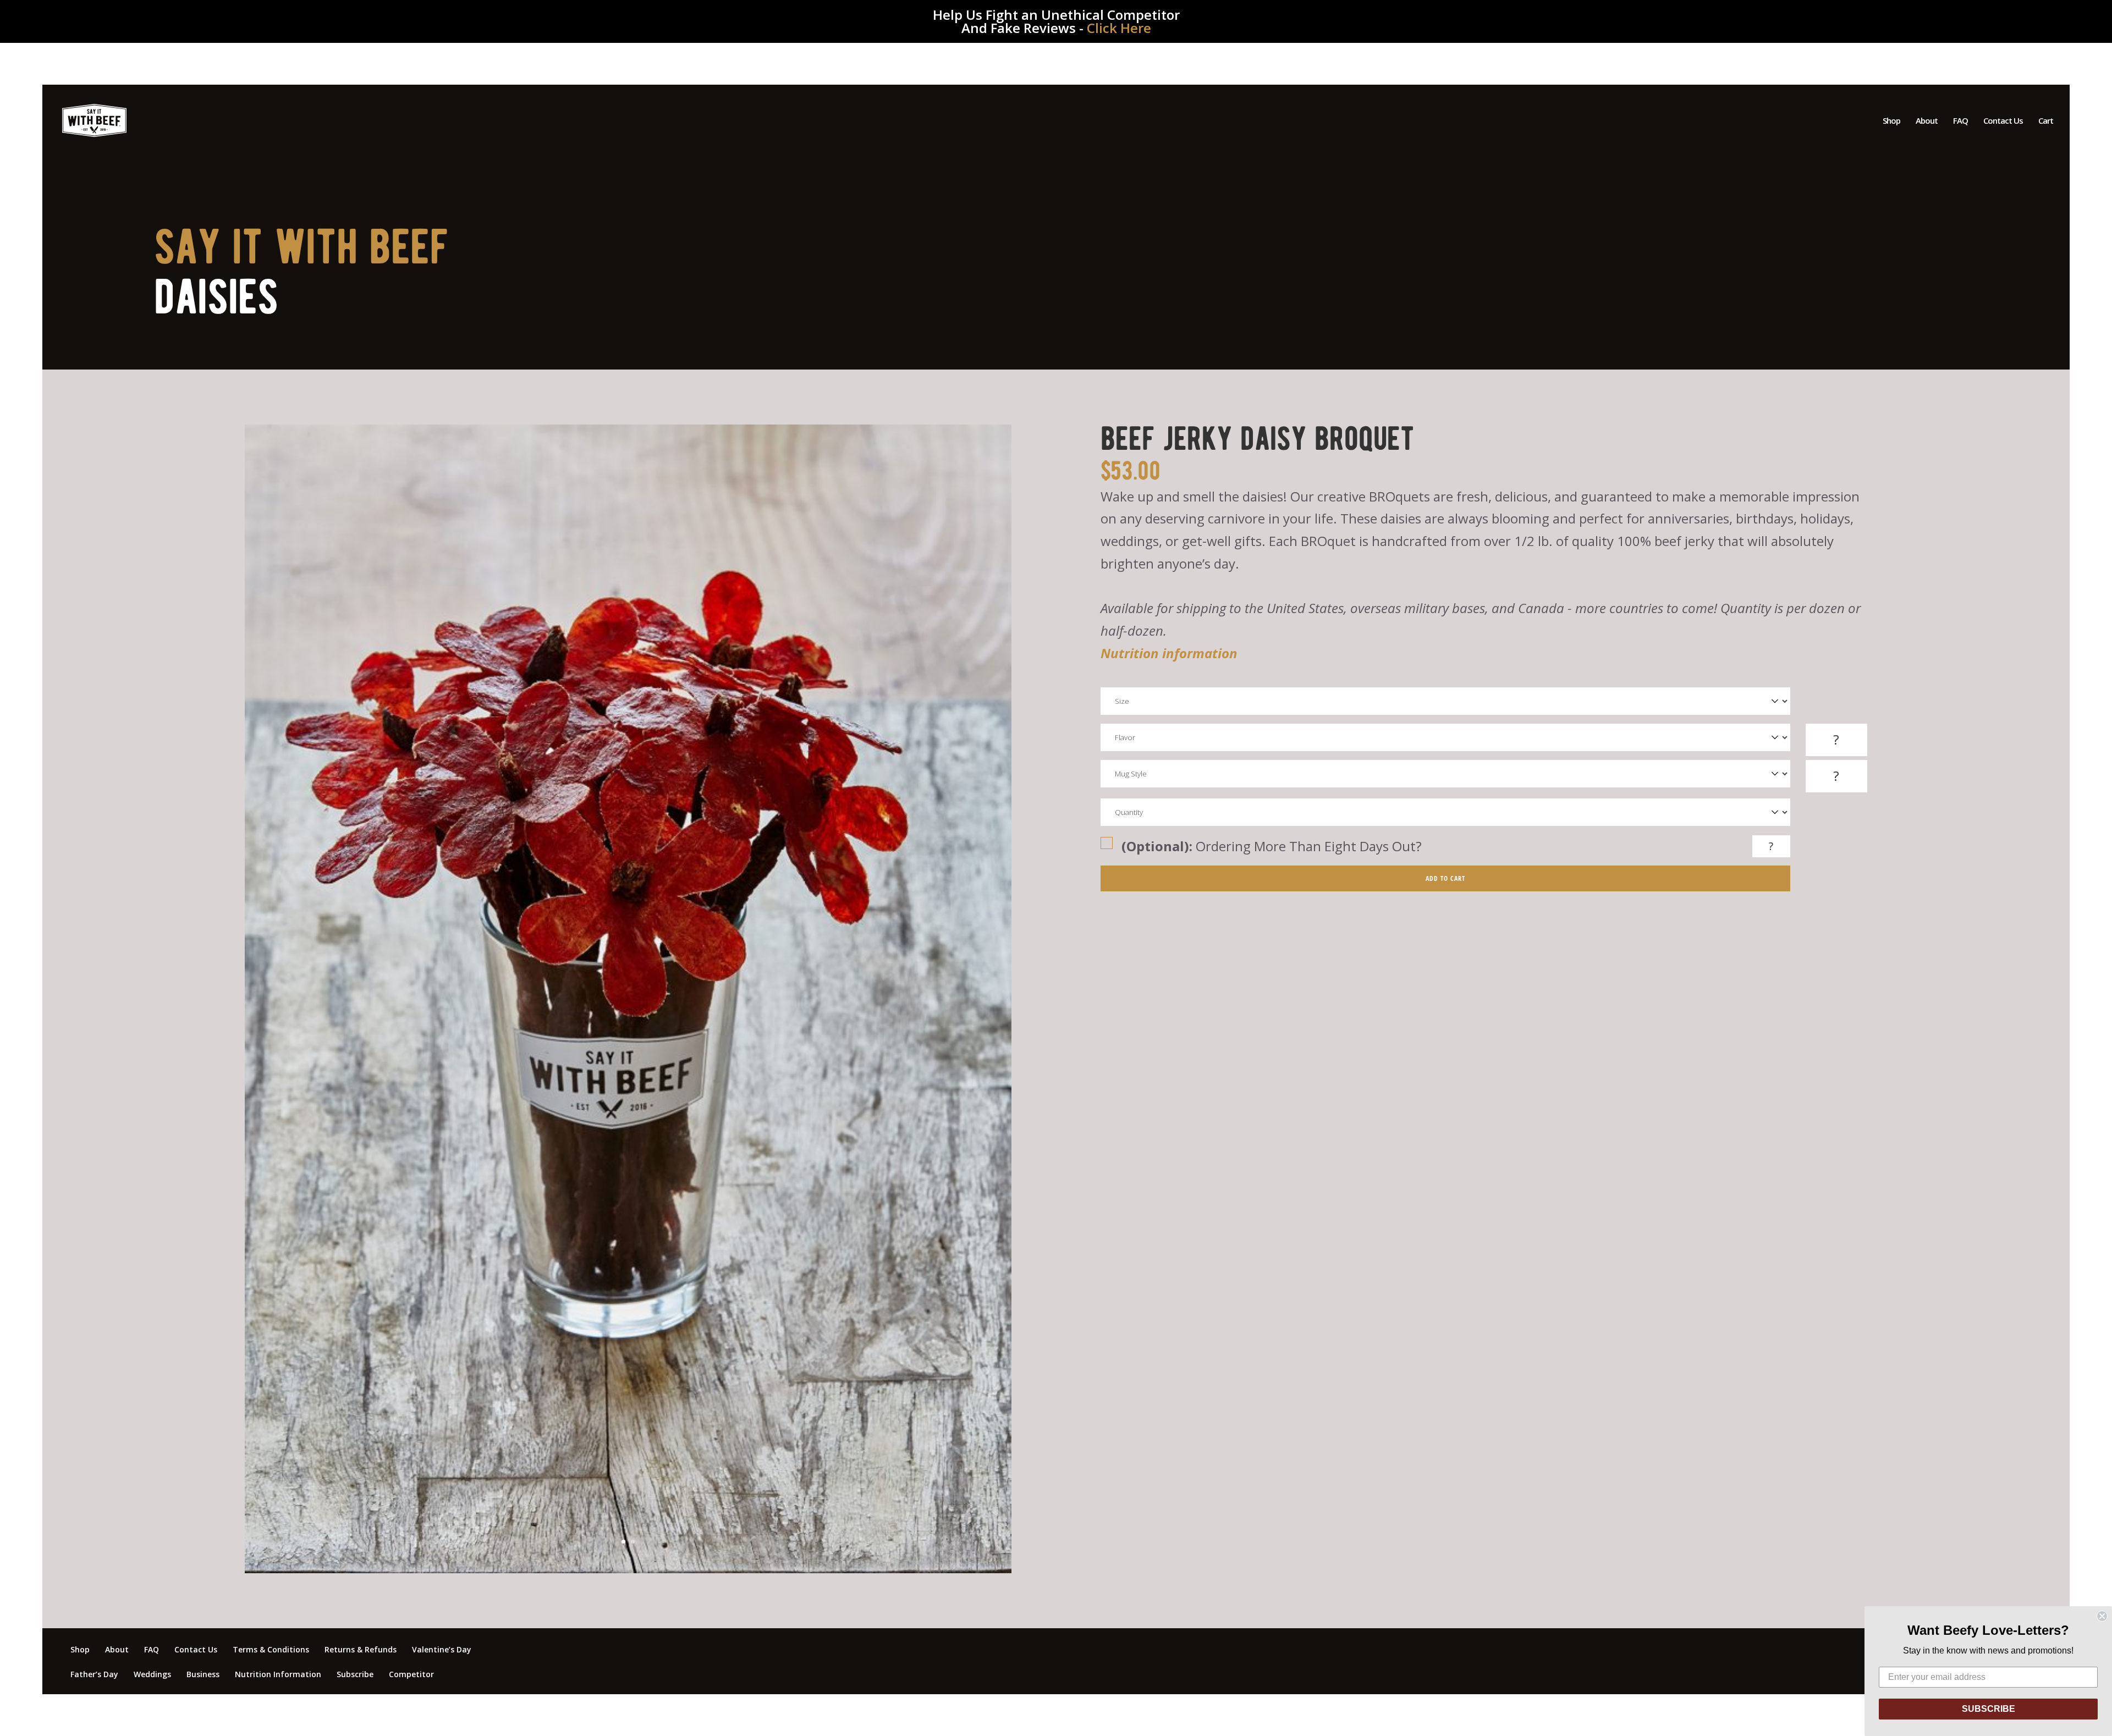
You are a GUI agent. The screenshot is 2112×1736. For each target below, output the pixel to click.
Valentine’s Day (442, 1649)
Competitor (411, 1674)
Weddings (152, 1674)
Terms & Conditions (271, 1649)
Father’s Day (94, 1674)
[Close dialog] (2102, 1616)
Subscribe (355, 1674)
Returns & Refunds (361, 1649)
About (1927, 121)
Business (203, 1674)
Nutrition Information (278, 1674)
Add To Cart (1445, 878)
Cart (2046, 121)
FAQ (1960, 121)
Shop (1891, 121)
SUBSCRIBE (1989, 1709)
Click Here (1119, 28)
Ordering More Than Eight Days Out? (1272, 846)
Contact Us (2003, 121)
